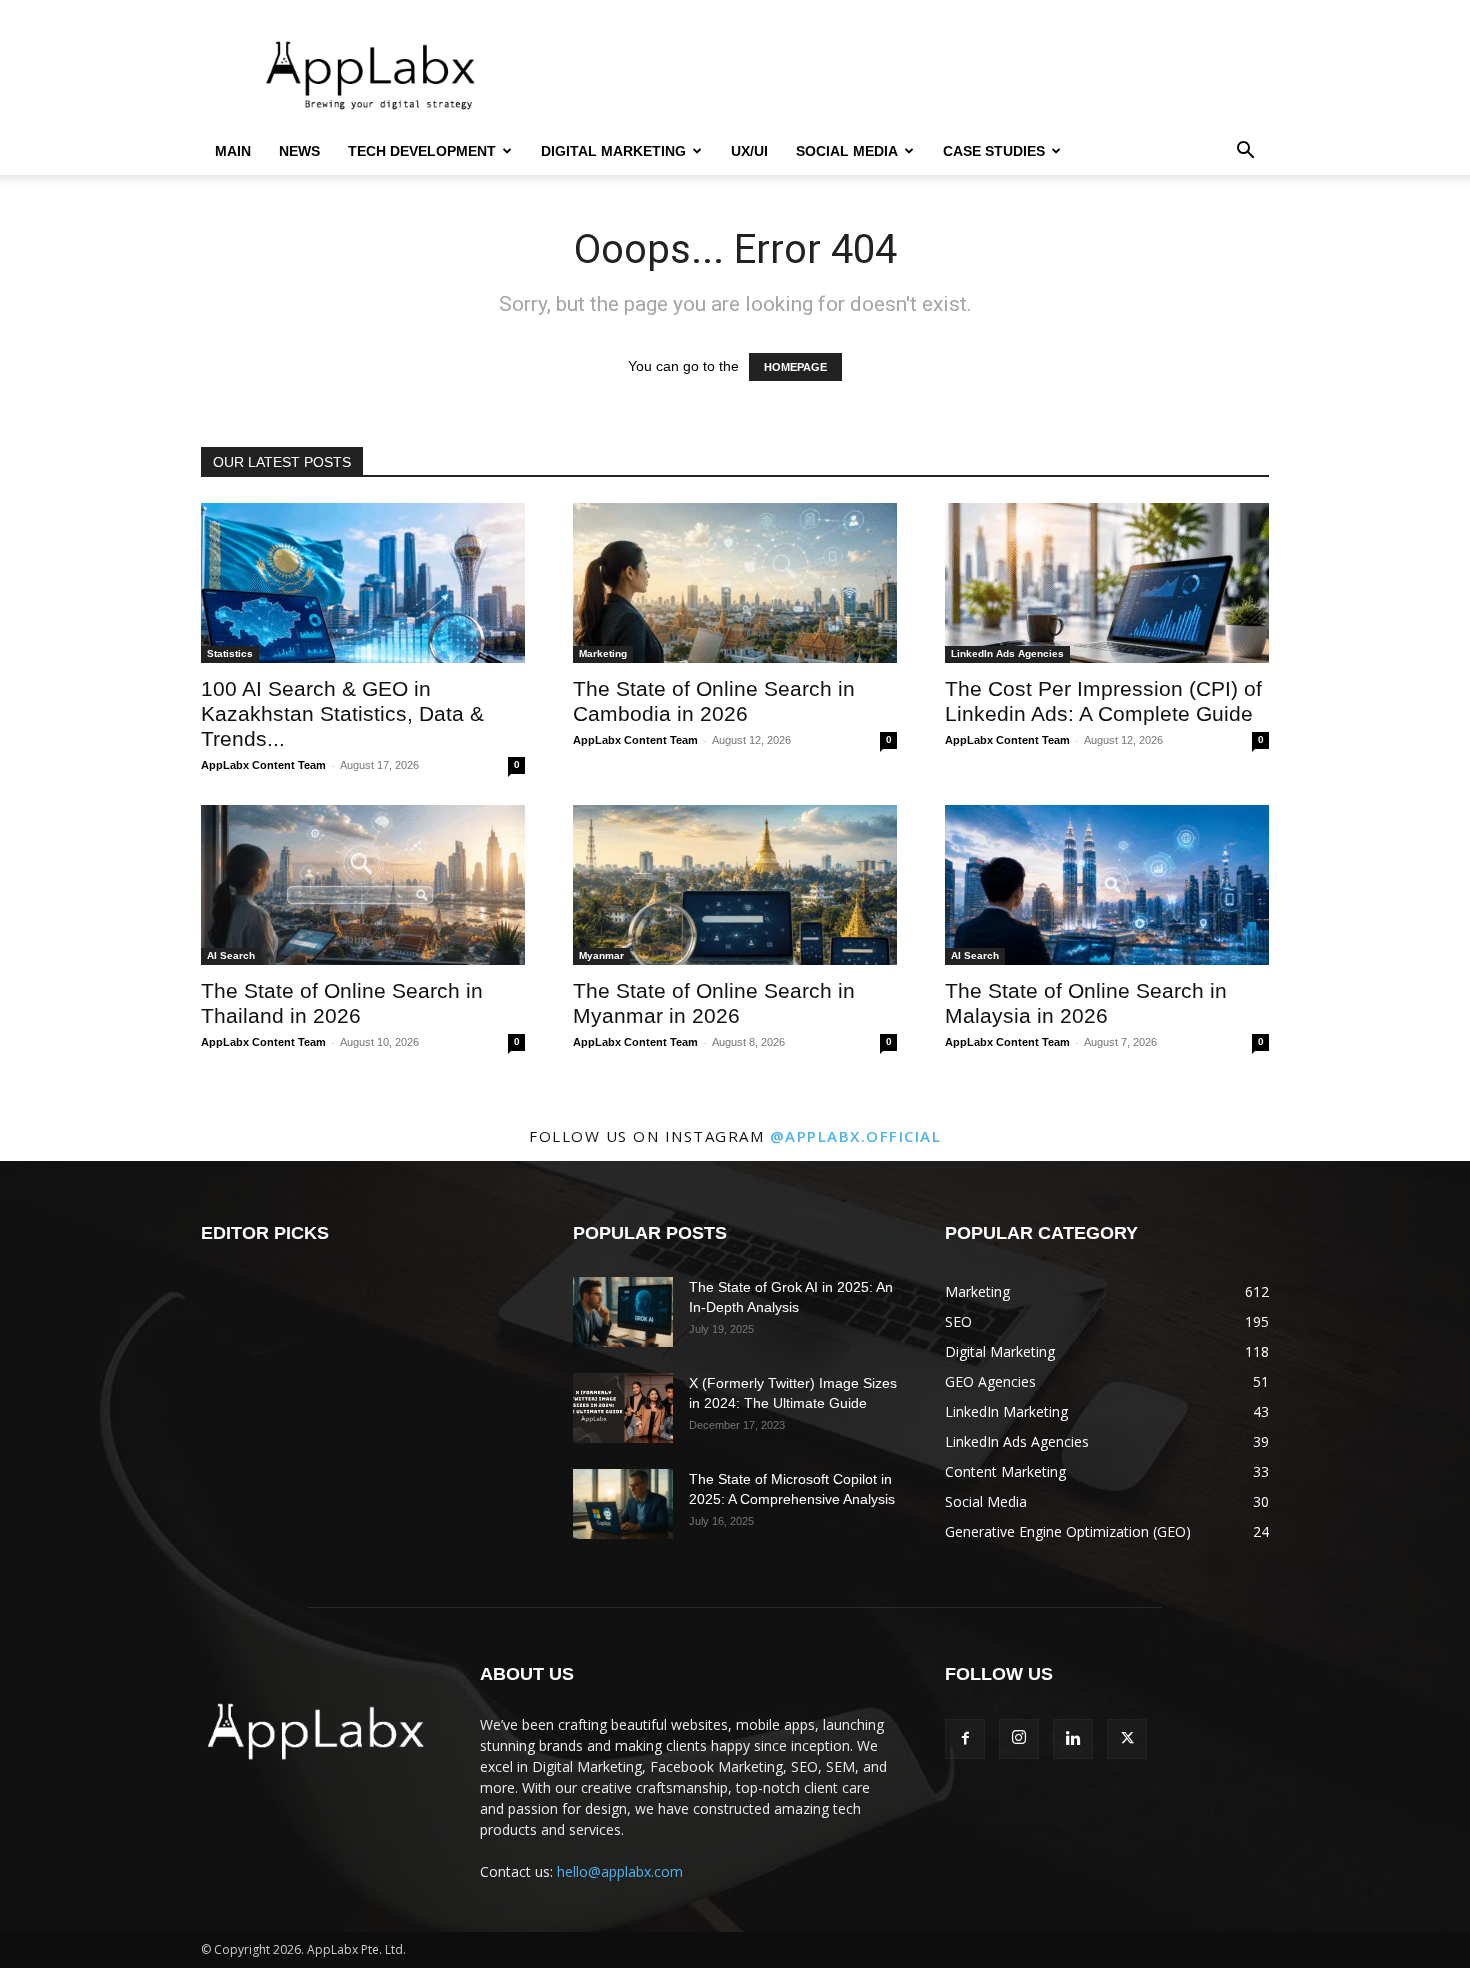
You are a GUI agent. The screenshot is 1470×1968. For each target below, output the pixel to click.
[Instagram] (1019, 1739)
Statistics (230, 653)
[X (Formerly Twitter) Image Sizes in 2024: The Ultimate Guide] (623, 1408)
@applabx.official (856, 1136)
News (299, 151)
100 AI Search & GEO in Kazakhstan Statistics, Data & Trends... (342, 713)
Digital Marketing (613, 151)
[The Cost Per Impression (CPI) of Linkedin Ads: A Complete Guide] (1107, 583)
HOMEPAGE (795, 367)
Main (233, 151)
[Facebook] (965, 1739)
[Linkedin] (1073, 1739)
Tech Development (422, 151)
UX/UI (749, 151)
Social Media (847, 151)
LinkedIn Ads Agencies (1007, 653)
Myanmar (601, 955)
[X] (1127, 1739)
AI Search (231, 955)
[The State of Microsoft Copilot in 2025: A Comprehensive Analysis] (623, 1504)
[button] (1245, 152)
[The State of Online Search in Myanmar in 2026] (735, 885)
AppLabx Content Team (263, 765)
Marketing (603, 653)
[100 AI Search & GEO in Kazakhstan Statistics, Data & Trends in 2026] (363, 583)
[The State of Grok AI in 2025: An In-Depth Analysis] (623, 1312)
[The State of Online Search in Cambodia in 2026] (735, 583)
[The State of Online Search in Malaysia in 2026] (1107, 885)
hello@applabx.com (620, 1871)
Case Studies (994, 151)
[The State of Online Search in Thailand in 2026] (363, 885)
